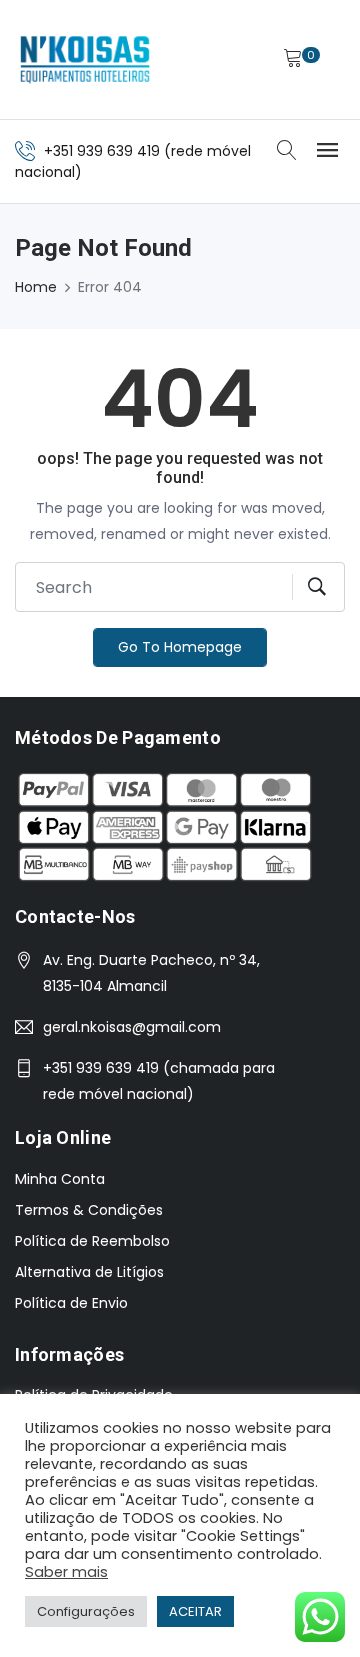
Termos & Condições (89, 1210)
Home (36, 287)
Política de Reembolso (92, 1241)
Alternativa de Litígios (89, 1272)
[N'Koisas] (85, 59)
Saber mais (66, 1572)
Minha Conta (60, 1179)
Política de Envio (71, 1303)
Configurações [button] (86, 1611)
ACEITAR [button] (195, 1611)
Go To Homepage (180, 647)
